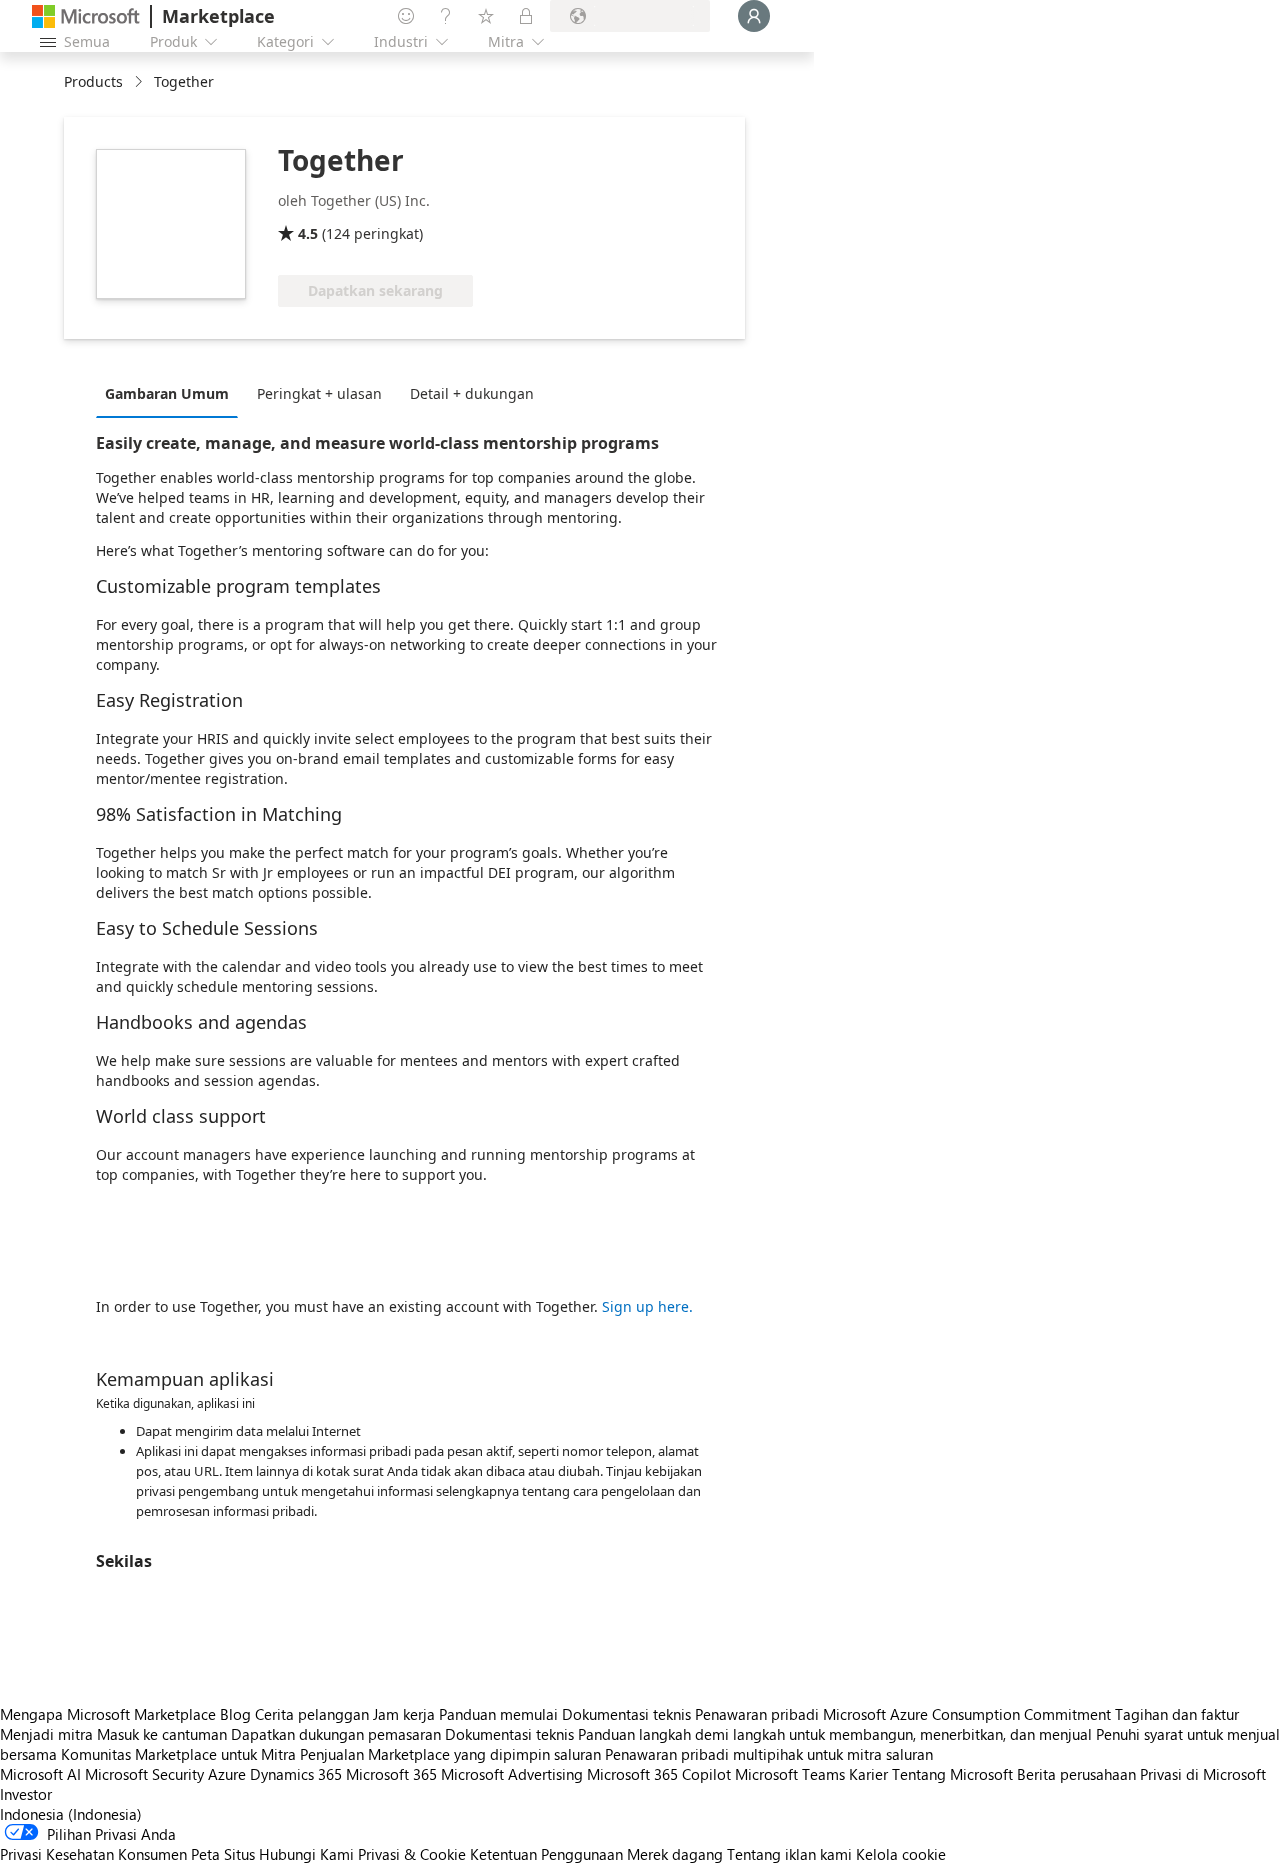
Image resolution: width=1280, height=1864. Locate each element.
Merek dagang (675, 1854)
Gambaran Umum (167, 393)
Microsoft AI (40, 1774)
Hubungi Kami (306, 1854)
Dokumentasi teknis (626, 1714)
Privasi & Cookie (412, 1854)
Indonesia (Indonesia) (71, 1814)
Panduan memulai (498, 1714)
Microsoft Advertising (512, 1774)
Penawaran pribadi (757, 1714)
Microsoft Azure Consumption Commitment (969, 1714)
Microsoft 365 (391, 1774)
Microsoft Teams (790, 1774)
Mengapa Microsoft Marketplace (108, 1714)
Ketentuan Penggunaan (546, 1854)
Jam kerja (404, 1714)
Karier (868, 1774)
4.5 (308, 233)
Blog (235, 1714)
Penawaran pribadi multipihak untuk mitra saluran (769, 1754)
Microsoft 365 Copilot (659, 1774)
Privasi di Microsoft (1203, 1774)
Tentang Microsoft (952, 1774)
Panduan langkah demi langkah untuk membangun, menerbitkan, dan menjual (835, 1734)
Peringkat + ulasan (319, 393)
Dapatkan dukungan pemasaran (336, 1734)
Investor (26, 1794)
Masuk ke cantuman (162, 1734)
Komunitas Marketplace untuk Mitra (178, 1754)
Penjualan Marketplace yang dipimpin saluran (450, 1754)
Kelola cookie (901, 1854)
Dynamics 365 (296, 1774)
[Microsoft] (86, 16)
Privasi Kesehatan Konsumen (93, 1854)
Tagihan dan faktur (1177, 1714)
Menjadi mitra (46, 1734)
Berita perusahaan (1076, 1774)
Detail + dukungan (472, 393)
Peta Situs (223, 1854)
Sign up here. (647, 1306)
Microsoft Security (144, 1774)
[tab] (172, 393)
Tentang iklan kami (789, 1854)
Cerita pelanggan (312, 1714)
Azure (227, 1774)
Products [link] (93, 81)
